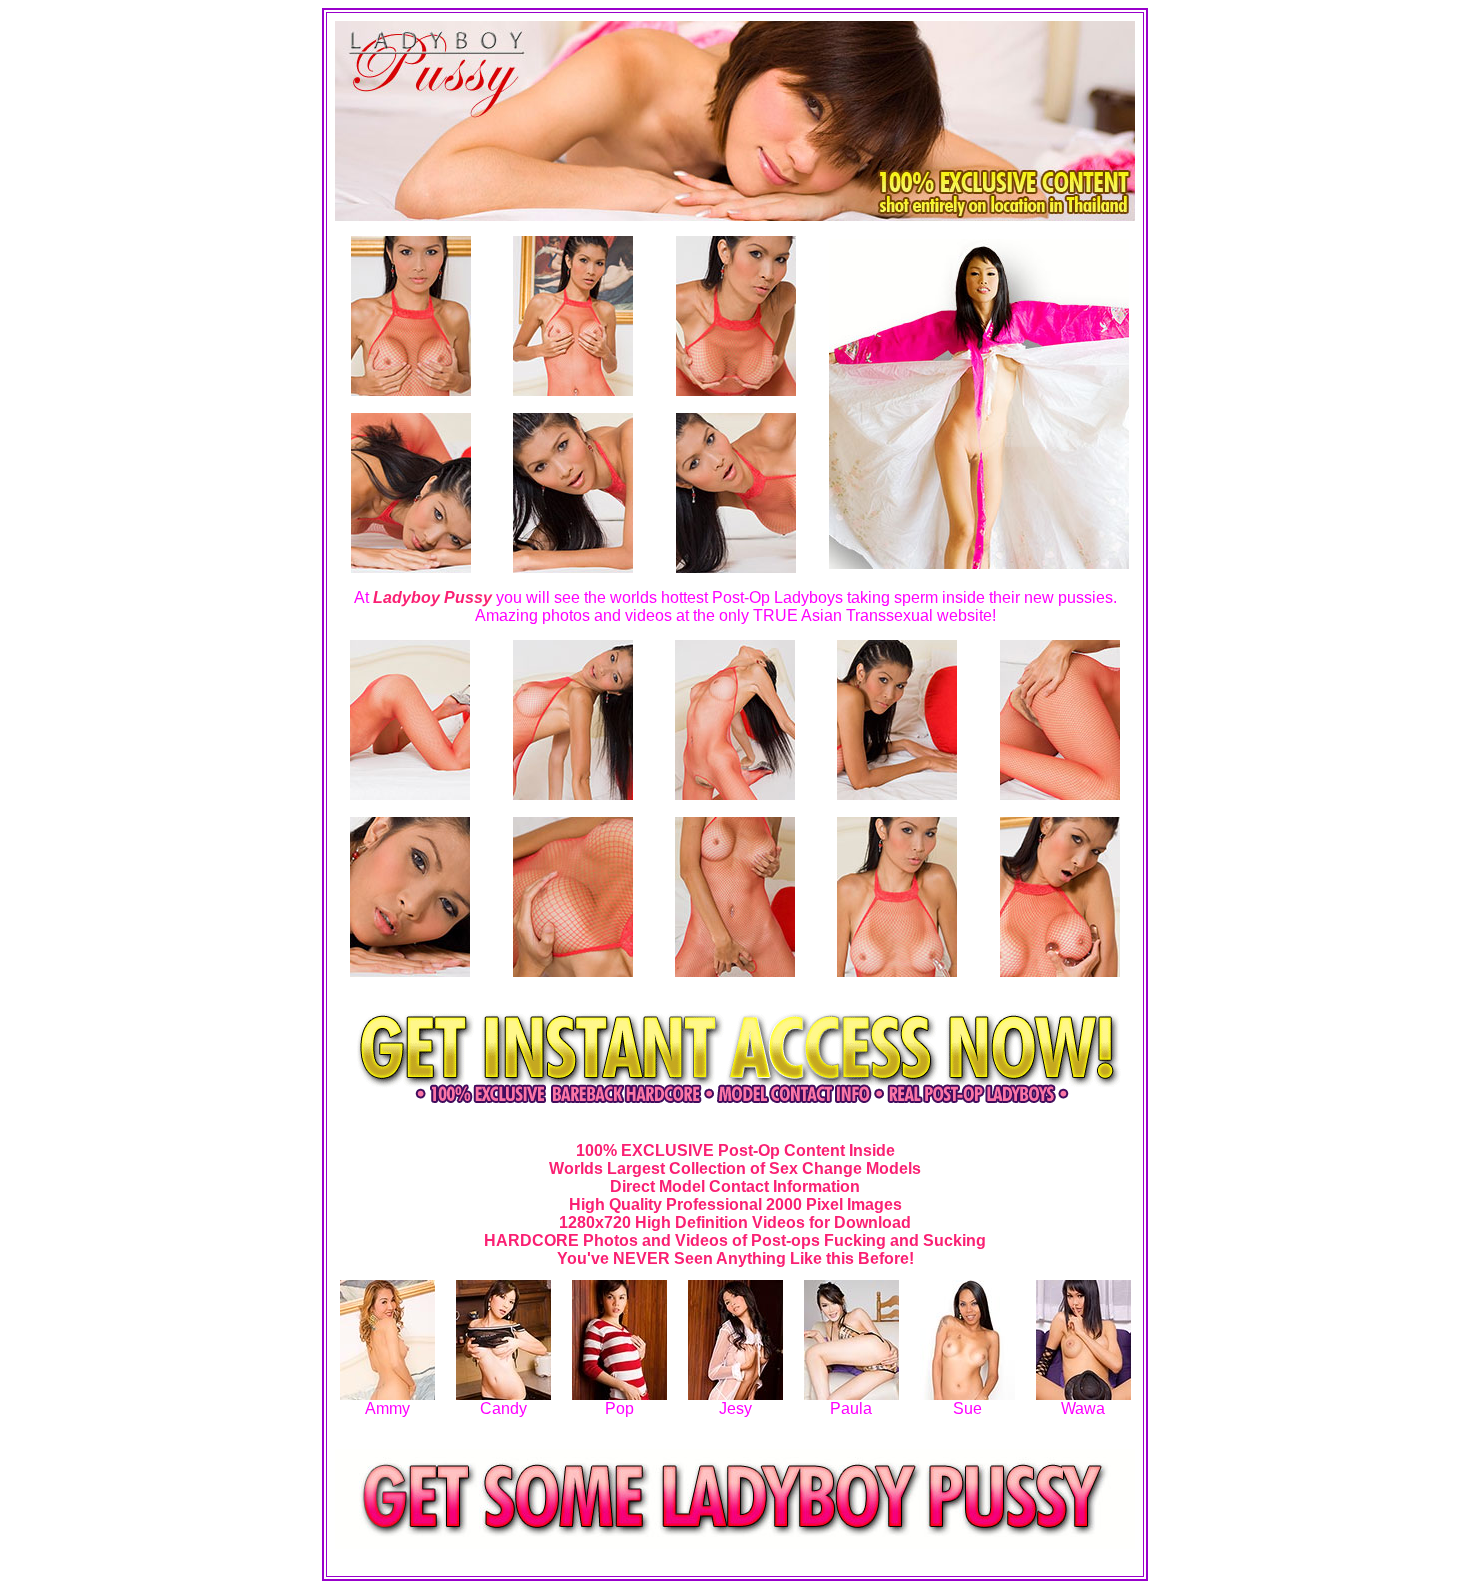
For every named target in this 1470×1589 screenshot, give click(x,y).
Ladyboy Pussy (432, 597)
